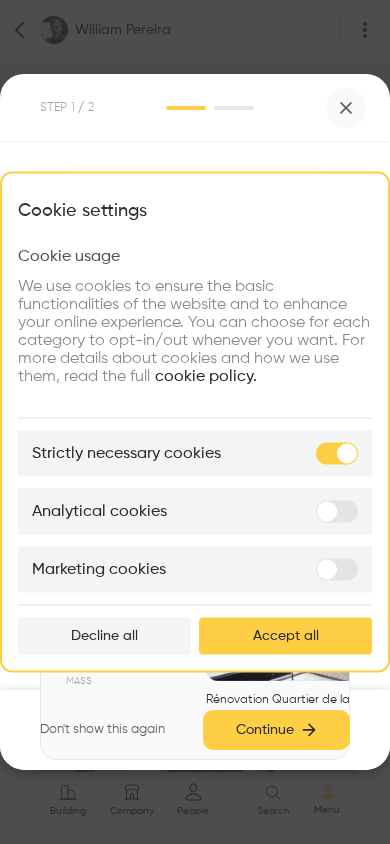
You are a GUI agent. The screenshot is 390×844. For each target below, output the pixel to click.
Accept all (286, 636)
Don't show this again (102, 729)
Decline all (104, 636)
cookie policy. (206, 377)
